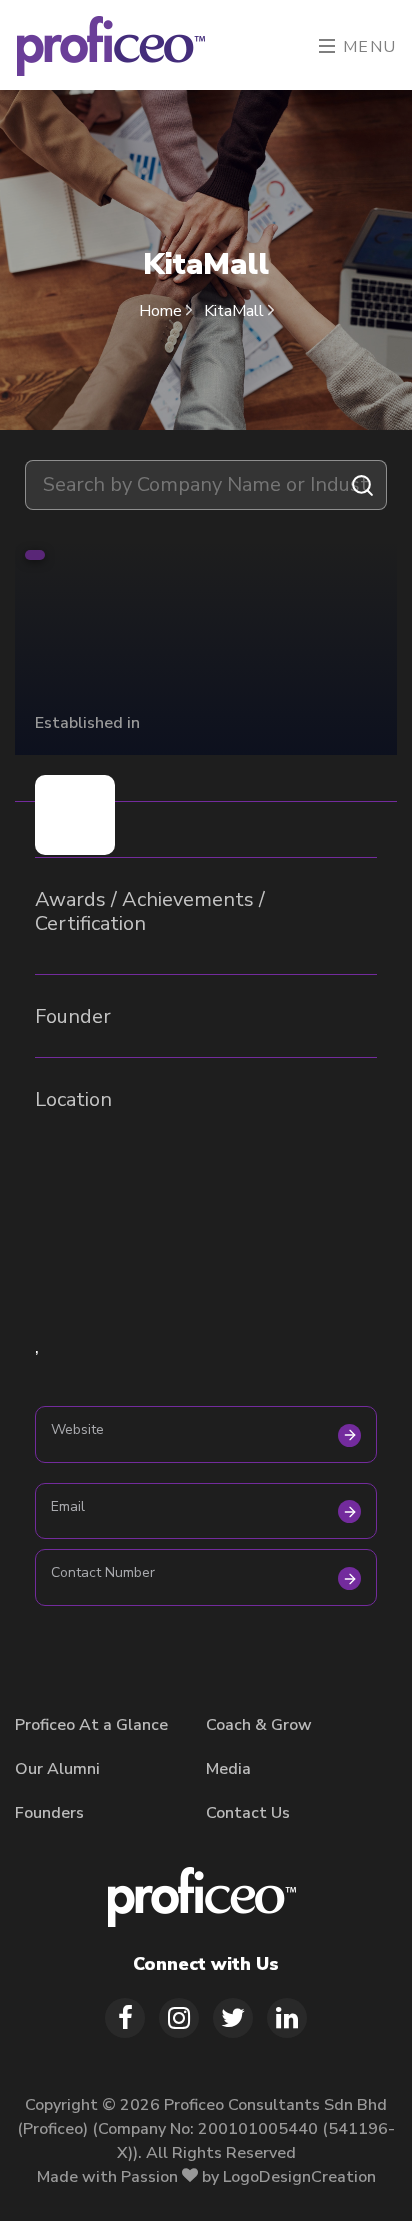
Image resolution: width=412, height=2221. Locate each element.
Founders (49, 1813)
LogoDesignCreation (299, 2177)
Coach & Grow (259, 1725)
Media (228, 1769)
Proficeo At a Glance (91, 1725)
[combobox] (206, 485)
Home (162, 311)
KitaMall (236, 311)
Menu (367, 47)
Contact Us (248, 1813)
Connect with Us (206, 1964)
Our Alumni (57, 1769)
